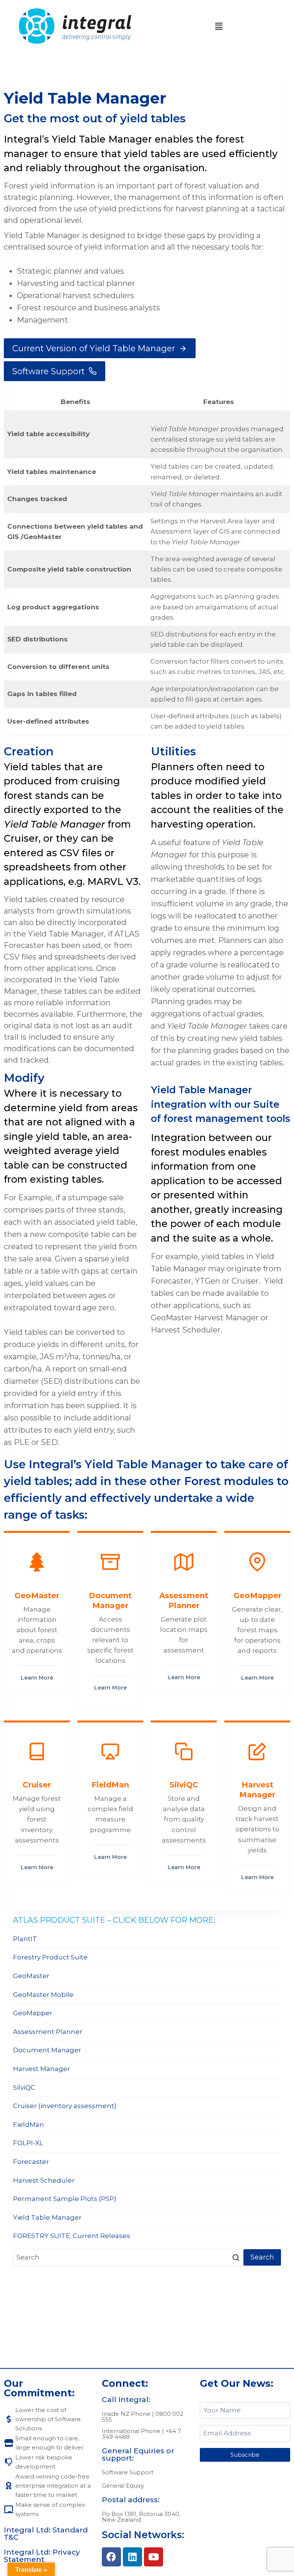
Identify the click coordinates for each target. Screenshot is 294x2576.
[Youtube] (154, 2557)
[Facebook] (111, 2557)
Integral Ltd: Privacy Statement (42, 2556)
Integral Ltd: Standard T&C (46, 2534)
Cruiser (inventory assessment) (65, 2106)
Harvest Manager (42, 2069)
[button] (219, 26)
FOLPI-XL (28, 2143)
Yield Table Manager (47, 2217)
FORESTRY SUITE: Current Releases (72, 2236)
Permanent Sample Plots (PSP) (65, 2199)
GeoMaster (31, 1976)
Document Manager (47, 2050)
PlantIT (25, 1939)
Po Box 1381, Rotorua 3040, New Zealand (141, 2517)
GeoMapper (33, 2013)
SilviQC (24, 2087)
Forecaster (31, 2162)
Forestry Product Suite (50, 1957)
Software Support (128, 2472)
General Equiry (123, 2486)
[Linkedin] (132, 2557)
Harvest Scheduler (44, 2180)
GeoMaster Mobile (43, 1995)
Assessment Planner (48, 2032)
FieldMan (29, 2125)
